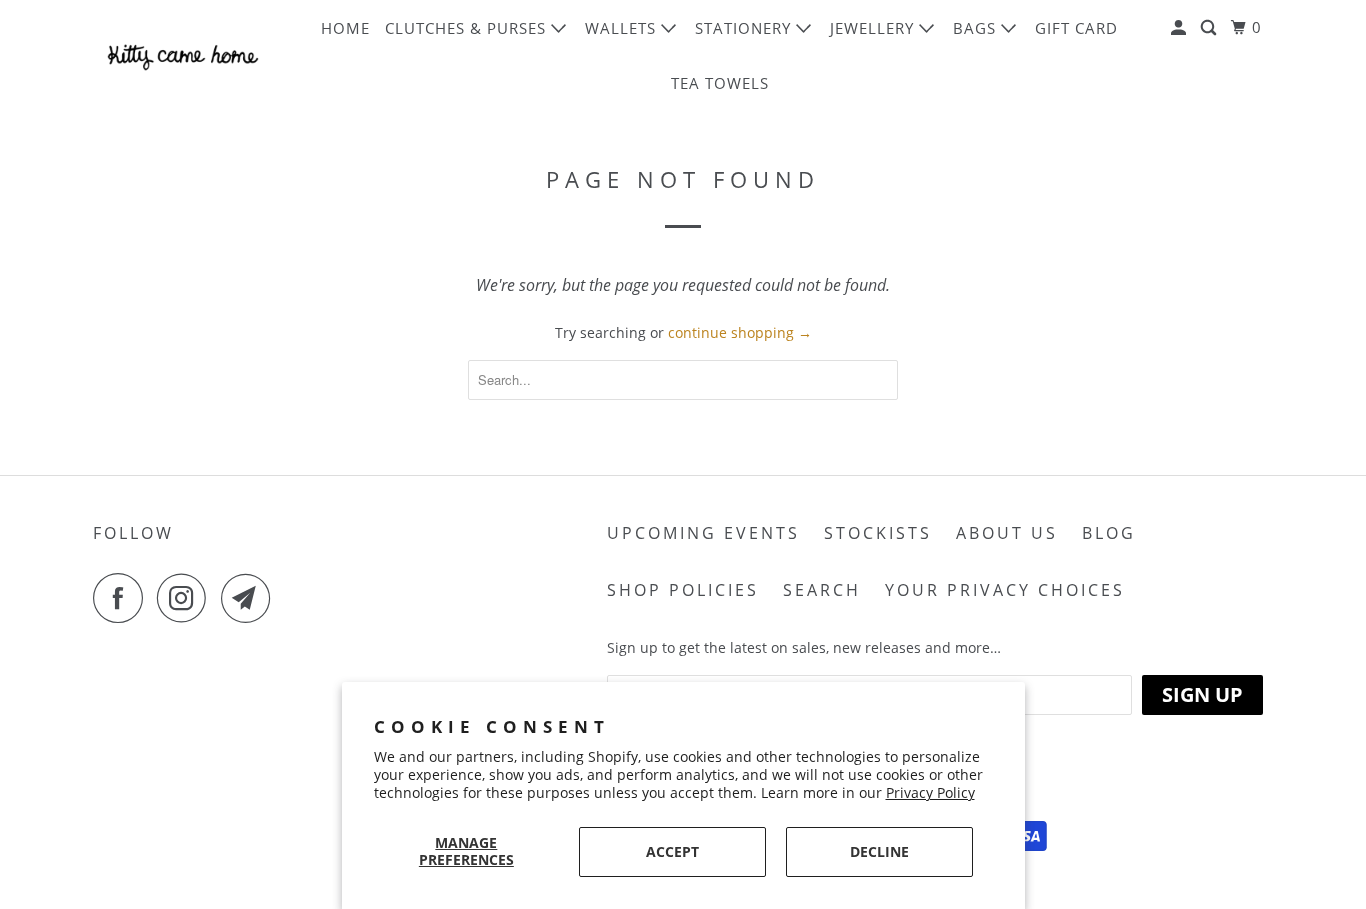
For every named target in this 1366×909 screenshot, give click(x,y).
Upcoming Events (703, 533)
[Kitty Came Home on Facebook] (123, 598)
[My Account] (1180, 28)
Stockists (878, 533)
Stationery (745, 28)
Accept (672, 851)
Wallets (623, 28)
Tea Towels (720, 83)
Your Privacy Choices (1005, 590)
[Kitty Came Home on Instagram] (187, 598)
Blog (1109, 533)
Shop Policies (683, 590)
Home (345, 28)
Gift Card (1076, 28)
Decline (879, 851)
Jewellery (874, 28)
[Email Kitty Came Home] (251, 598)
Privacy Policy (930, 792)
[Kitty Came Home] (183, 55)
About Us (1007, 533)
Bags (977, 28)
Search (822, 590)
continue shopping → (740, 332)
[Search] (1210, 28)
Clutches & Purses (468, 28)
